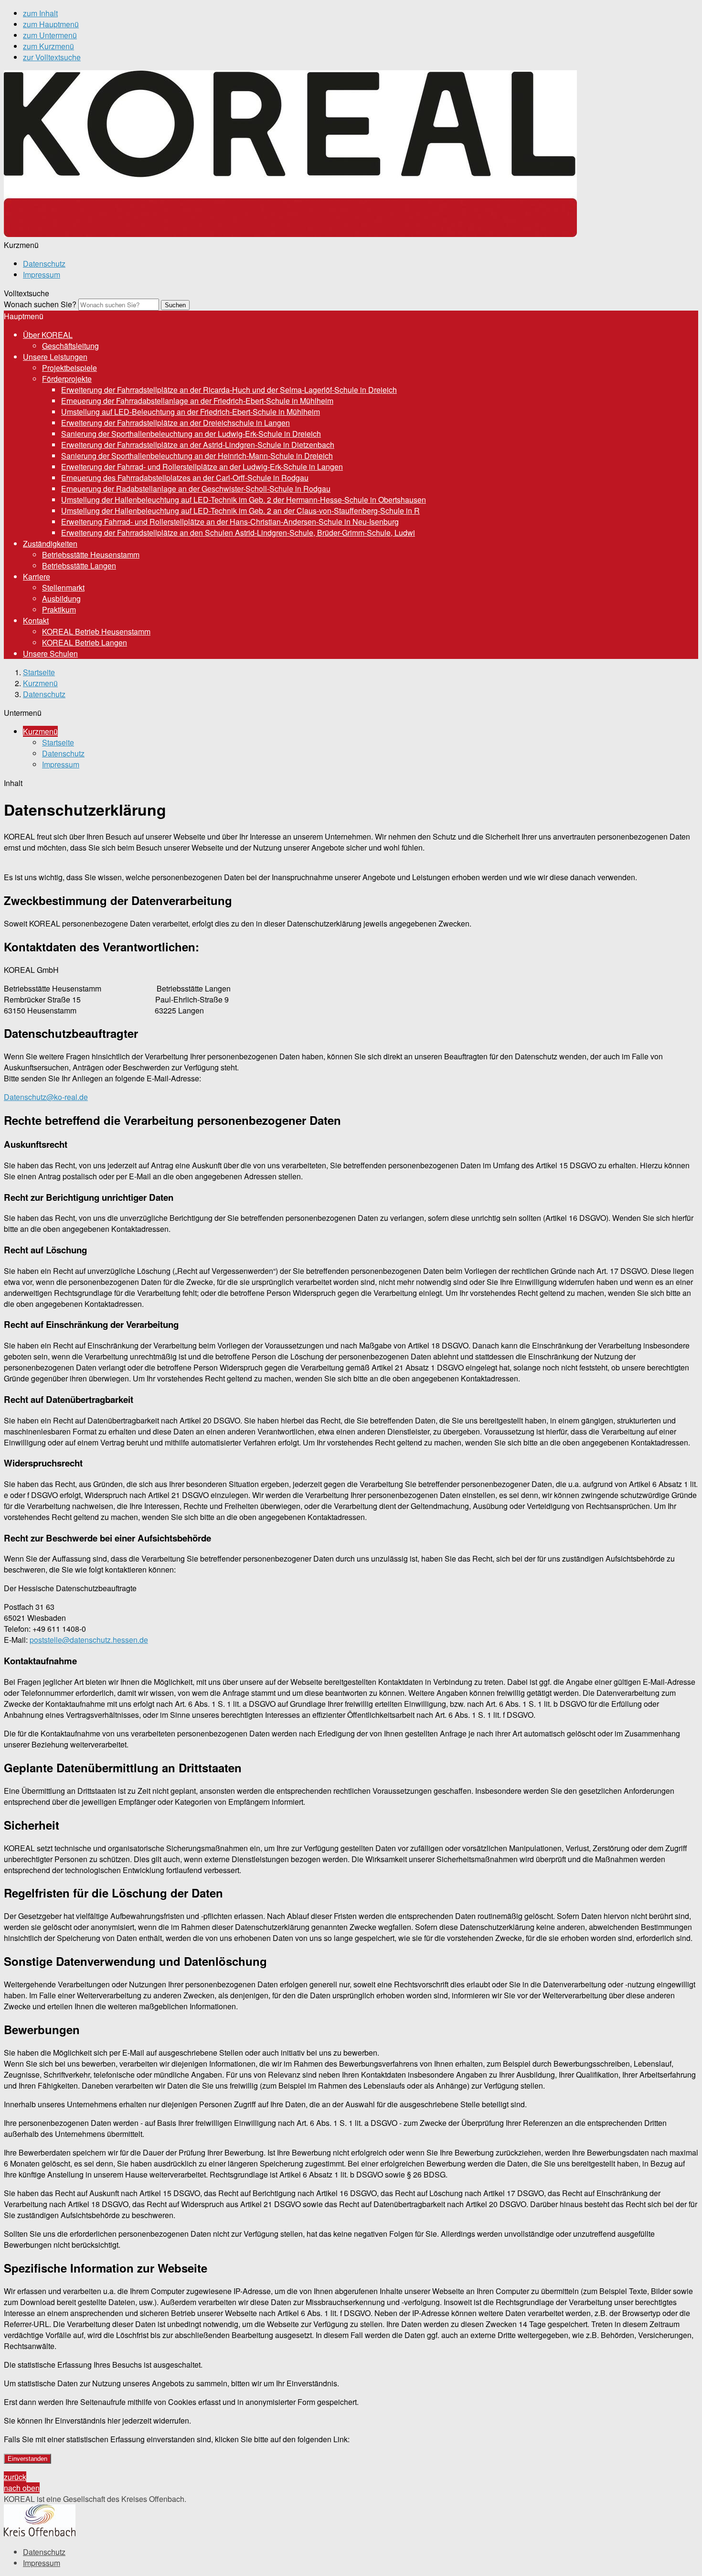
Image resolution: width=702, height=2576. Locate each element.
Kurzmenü (40, 683)
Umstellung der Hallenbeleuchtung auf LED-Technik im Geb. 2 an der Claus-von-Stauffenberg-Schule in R (240, 511)
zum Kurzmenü (48, 46)
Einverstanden (27, 2459)
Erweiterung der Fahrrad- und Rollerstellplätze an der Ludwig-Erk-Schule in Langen (202, 467)
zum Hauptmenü (51, 24)
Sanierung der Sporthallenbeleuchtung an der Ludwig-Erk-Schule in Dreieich (191, 434)
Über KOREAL (48, 335)
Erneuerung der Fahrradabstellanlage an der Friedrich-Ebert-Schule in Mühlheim (197, 401)
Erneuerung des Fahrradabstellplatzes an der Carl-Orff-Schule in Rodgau (185, 478)
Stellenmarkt (63, 587)
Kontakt (36, 620)
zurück (15, 2477)
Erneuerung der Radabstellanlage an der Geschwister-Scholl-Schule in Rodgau (196, 489)
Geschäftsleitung (70, 346)
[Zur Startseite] (290, 234)
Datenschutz (44, 264)
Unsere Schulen (50, 653)
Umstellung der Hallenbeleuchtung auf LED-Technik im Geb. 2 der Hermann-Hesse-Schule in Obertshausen (244, 500)
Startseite (39, 672)
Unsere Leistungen (55, 357)
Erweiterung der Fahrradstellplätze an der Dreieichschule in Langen (175, 423)
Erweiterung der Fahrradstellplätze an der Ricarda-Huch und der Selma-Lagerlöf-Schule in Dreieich (229, 390)
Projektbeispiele (69, 368)
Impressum (42, 275)
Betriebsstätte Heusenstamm (91, 555)
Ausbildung (61, 598)
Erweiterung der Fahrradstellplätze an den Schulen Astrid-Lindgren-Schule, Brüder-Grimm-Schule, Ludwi (238, 533)
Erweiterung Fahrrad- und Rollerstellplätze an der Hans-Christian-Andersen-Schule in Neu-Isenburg (230, 522)
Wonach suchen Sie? (40, 304)
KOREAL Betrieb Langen (85, 642)
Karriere (37, 577)
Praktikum (59, 609)
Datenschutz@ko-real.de (46, 1097)
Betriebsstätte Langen (79, 566)
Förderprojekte (67, 379)
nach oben (22, 2488)
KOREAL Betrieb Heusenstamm (96, 631)
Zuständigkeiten (50, 544)
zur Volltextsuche (52, 57)
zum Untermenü (50, 35)
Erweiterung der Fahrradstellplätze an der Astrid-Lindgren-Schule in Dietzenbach (198, 445)
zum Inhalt (40, 13)
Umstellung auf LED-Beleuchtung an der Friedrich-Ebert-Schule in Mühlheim (191, 412)
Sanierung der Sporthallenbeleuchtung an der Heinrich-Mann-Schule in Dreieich (197, 456)
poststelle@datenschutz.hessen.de (89, 1640)
